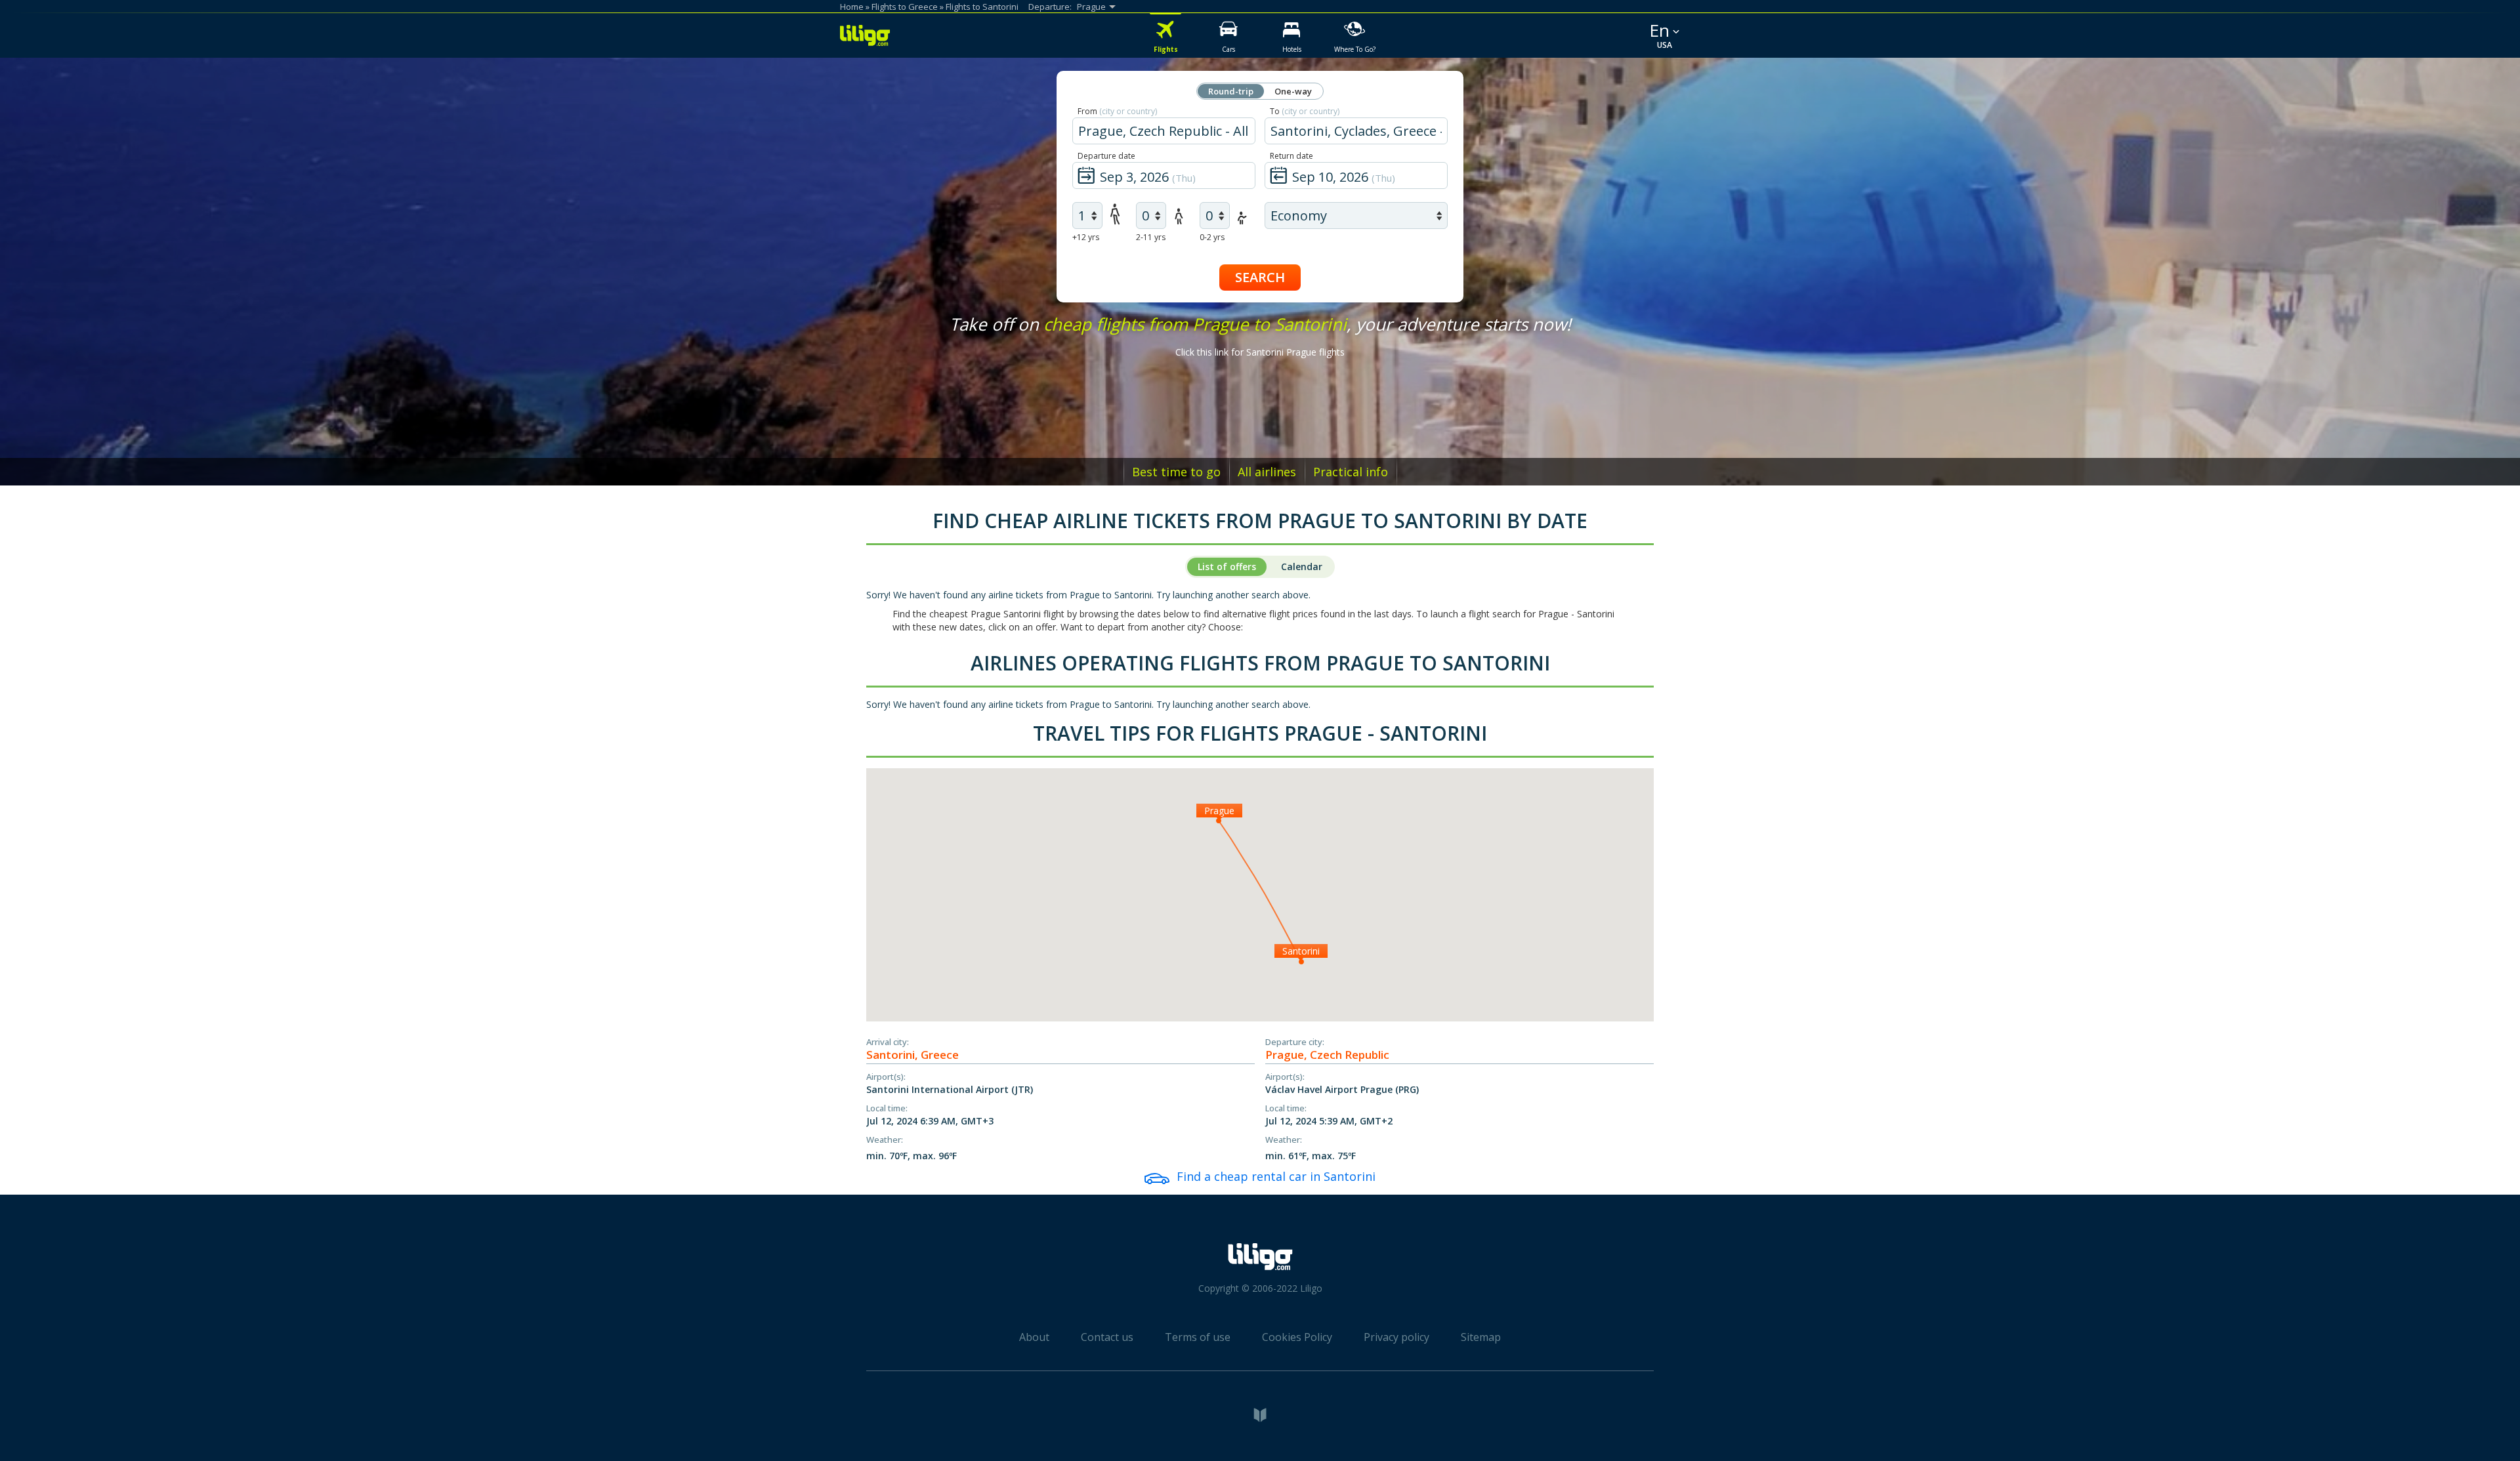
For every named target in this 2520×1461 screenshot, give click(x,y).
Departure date (1106, 156)
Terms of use (1198, 1337)
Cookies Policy (1297, 1337)
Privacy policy (1396, 1337)
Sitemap (1481, 1337)
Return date (1291, 156)
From (1117, 111)
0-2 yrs (1212, 237)
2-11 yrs (1151, 237)
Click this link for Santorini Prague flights (1260, 352)
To (1305, 111)
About (1034, 1337)
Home (852, 7)
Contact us (1107, 1337)
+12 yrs (1086, 237)
